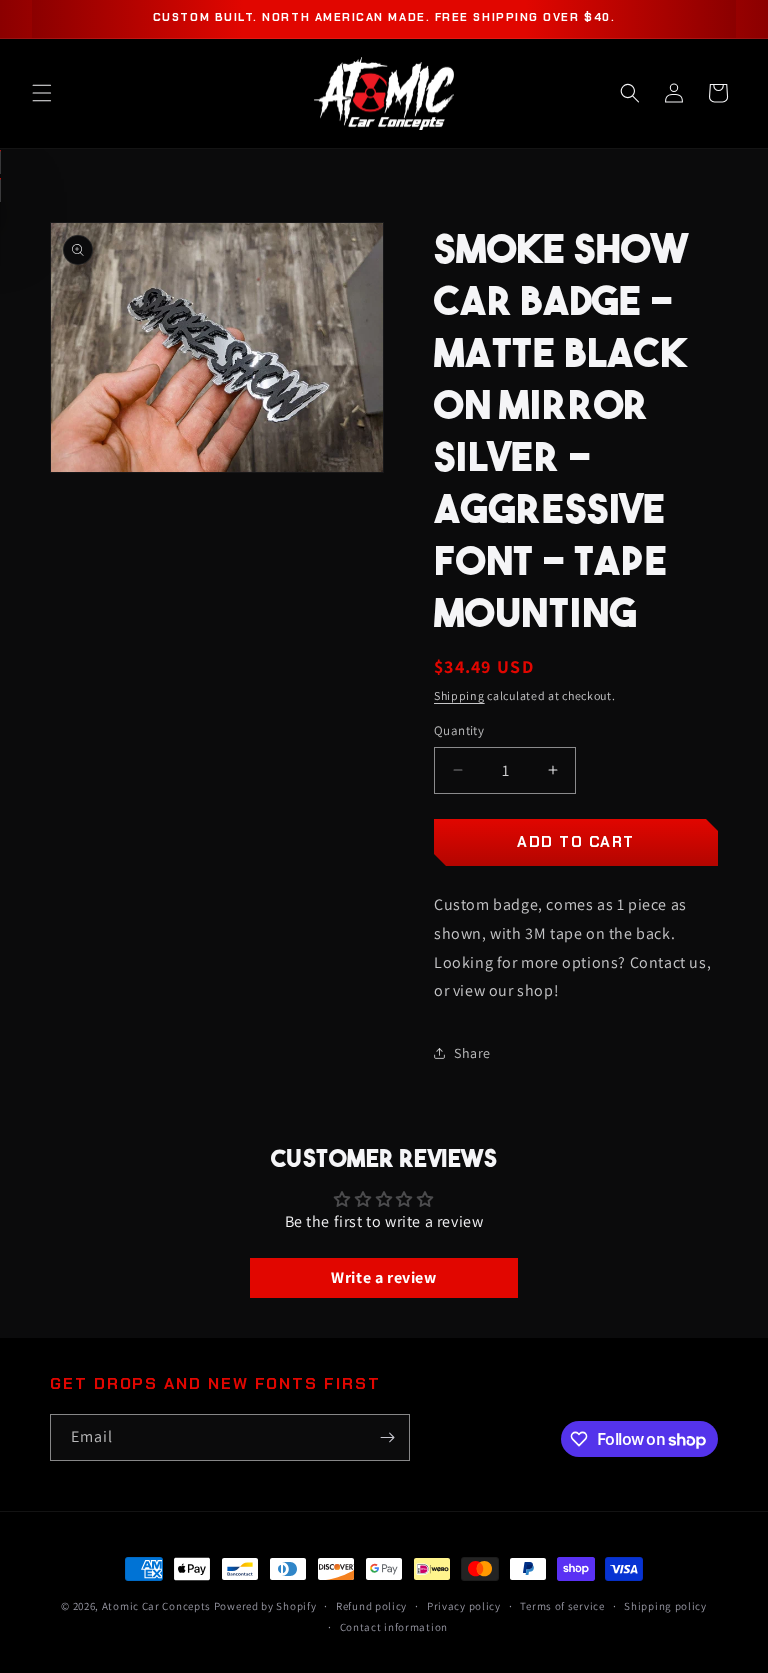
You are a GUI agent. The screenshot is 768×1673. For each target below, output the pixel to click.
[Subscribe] (387, 1437)
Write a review (383, 1277)
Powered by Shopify (265, 1606)
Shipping (459, 695)
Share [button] (472, 1053)
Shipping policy (665, 1606)
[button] (42, 93)
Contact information (394, 1627)
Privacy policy (464, 1606)
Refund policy (371, 1606)
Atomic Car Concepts (156, 1606)
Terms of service (562, 1606)
